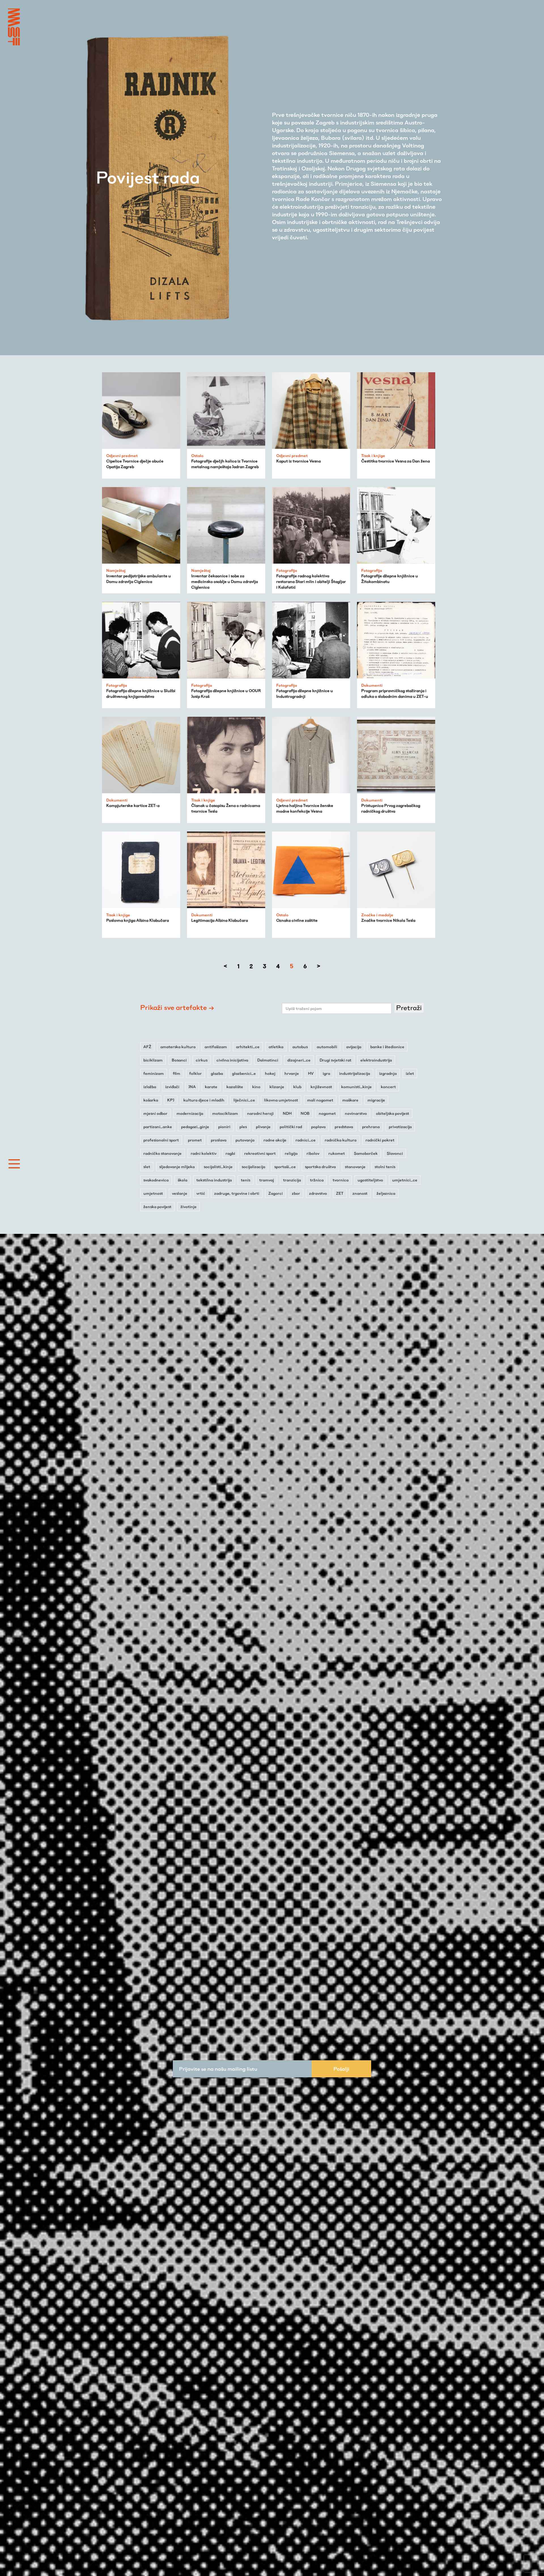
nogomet (327, 1113)
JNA (192, 1087)
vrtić (201, 1193)
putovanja (245, 1140)
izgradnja (388, 1073)
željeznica (386, 1193)
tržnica (317, 1180)
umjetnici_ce (405, 1180)
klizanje (277, 1087)
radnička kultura (341, 1140)
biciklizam (153, 1060)
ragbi (230, 1153)
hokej (270, 1073)
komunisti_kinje (356, 1087)
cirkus (202, 1060)
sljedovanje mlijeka (177, 1167)
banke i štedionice (387, 1047)
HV (311, 1073)
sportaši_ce (285, 1167)
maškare (350, 1100)
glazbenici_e (244, 1073)
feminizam (154, 1073)
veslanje (180, 1193)
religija (291, 1153)
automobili (327, 1047)
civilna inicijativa (232, 1060)
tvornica (341, 1180)
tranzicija (292, 1180)
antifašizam (216, 1047)
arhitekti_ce (248, 1047)
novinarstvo (356, 1113)
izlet (410, 1073)
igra (326, 1073)
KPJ (171, 1100)
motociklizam (225, 1113)
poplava (318, 1127)
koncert (388, 1087)
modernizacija (190, 1113)
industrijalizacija (355, 1073)
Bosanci (179, 1060)
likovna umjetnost (281, 1100)
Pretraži (409, 1008)
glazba (217, 1073)
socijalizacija (253, 1167)
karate (211, 1087)
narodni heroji (260, 1113)
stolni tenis (385, 1167)
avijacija (354, 1047)
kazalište (235, 1087)
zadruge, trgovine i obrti (237, 1193)
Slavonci (395, 1153)
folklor (195, 1073)
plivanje (263, 1127)
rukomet (337, 1153)
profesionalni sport (161, 1140)
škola (182, 1180)
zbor (296, 1193)
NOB (305, 1113)
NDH (287, 1113)
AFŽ (147, 1047)
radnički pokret (380, 1140)
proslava (219, 1140)
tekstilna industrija (214, 1180)
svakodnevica (156, 1180)
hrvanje (292, 1073)
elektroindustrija (376, 1060)
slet (147, 1167)
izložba (150, 1087)
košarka (151, 1100)
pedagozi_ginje (195, 1127)
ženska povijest (157, 1207)
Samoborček (366, 1153)
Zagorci (276, 1193)
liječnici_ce (244, 1100)
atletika (276, 1047)
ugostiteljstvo (370, 1180)
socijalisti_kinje (218, 1167)
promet (195, 1140)
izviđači (172, 1087)
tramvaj (267, 1180)
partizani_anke (158, 1127)
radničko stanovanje (162, 1153)
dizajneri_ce (299, 1060)
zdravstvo (318, 1193)
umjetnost (153, 1193)
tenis (246, 1180)
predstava (344, 1127)
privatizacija (400, 1127)
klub (297, 1087)
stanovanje (355, 1167)
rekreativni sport (260, 1153)
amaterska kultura (178, 1047)
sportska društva (320, 1167)
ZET (340, 1193)
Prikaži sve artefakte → (177, 1007)
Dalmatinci (268, 1060)
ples (243, 1127)
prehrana (371, 1127)
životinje (189, 1207)
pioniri (224, 1127)
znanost (360, 1193)
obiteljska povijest (393, 1113)
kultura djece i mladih (204, 1100)
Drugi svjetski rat (335, 1060)
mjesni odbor (155, 1113)
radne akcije (275, 1140)
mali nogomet (320, 1100)
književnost (321, 1087)
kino (256, 1087)
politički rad (291, 1127)
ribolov (313, 1153)
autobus (300, 1047)
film (177, 1073)
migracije (376, 1100)
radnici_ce (306, 1140)
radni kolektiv (204, 1153)
